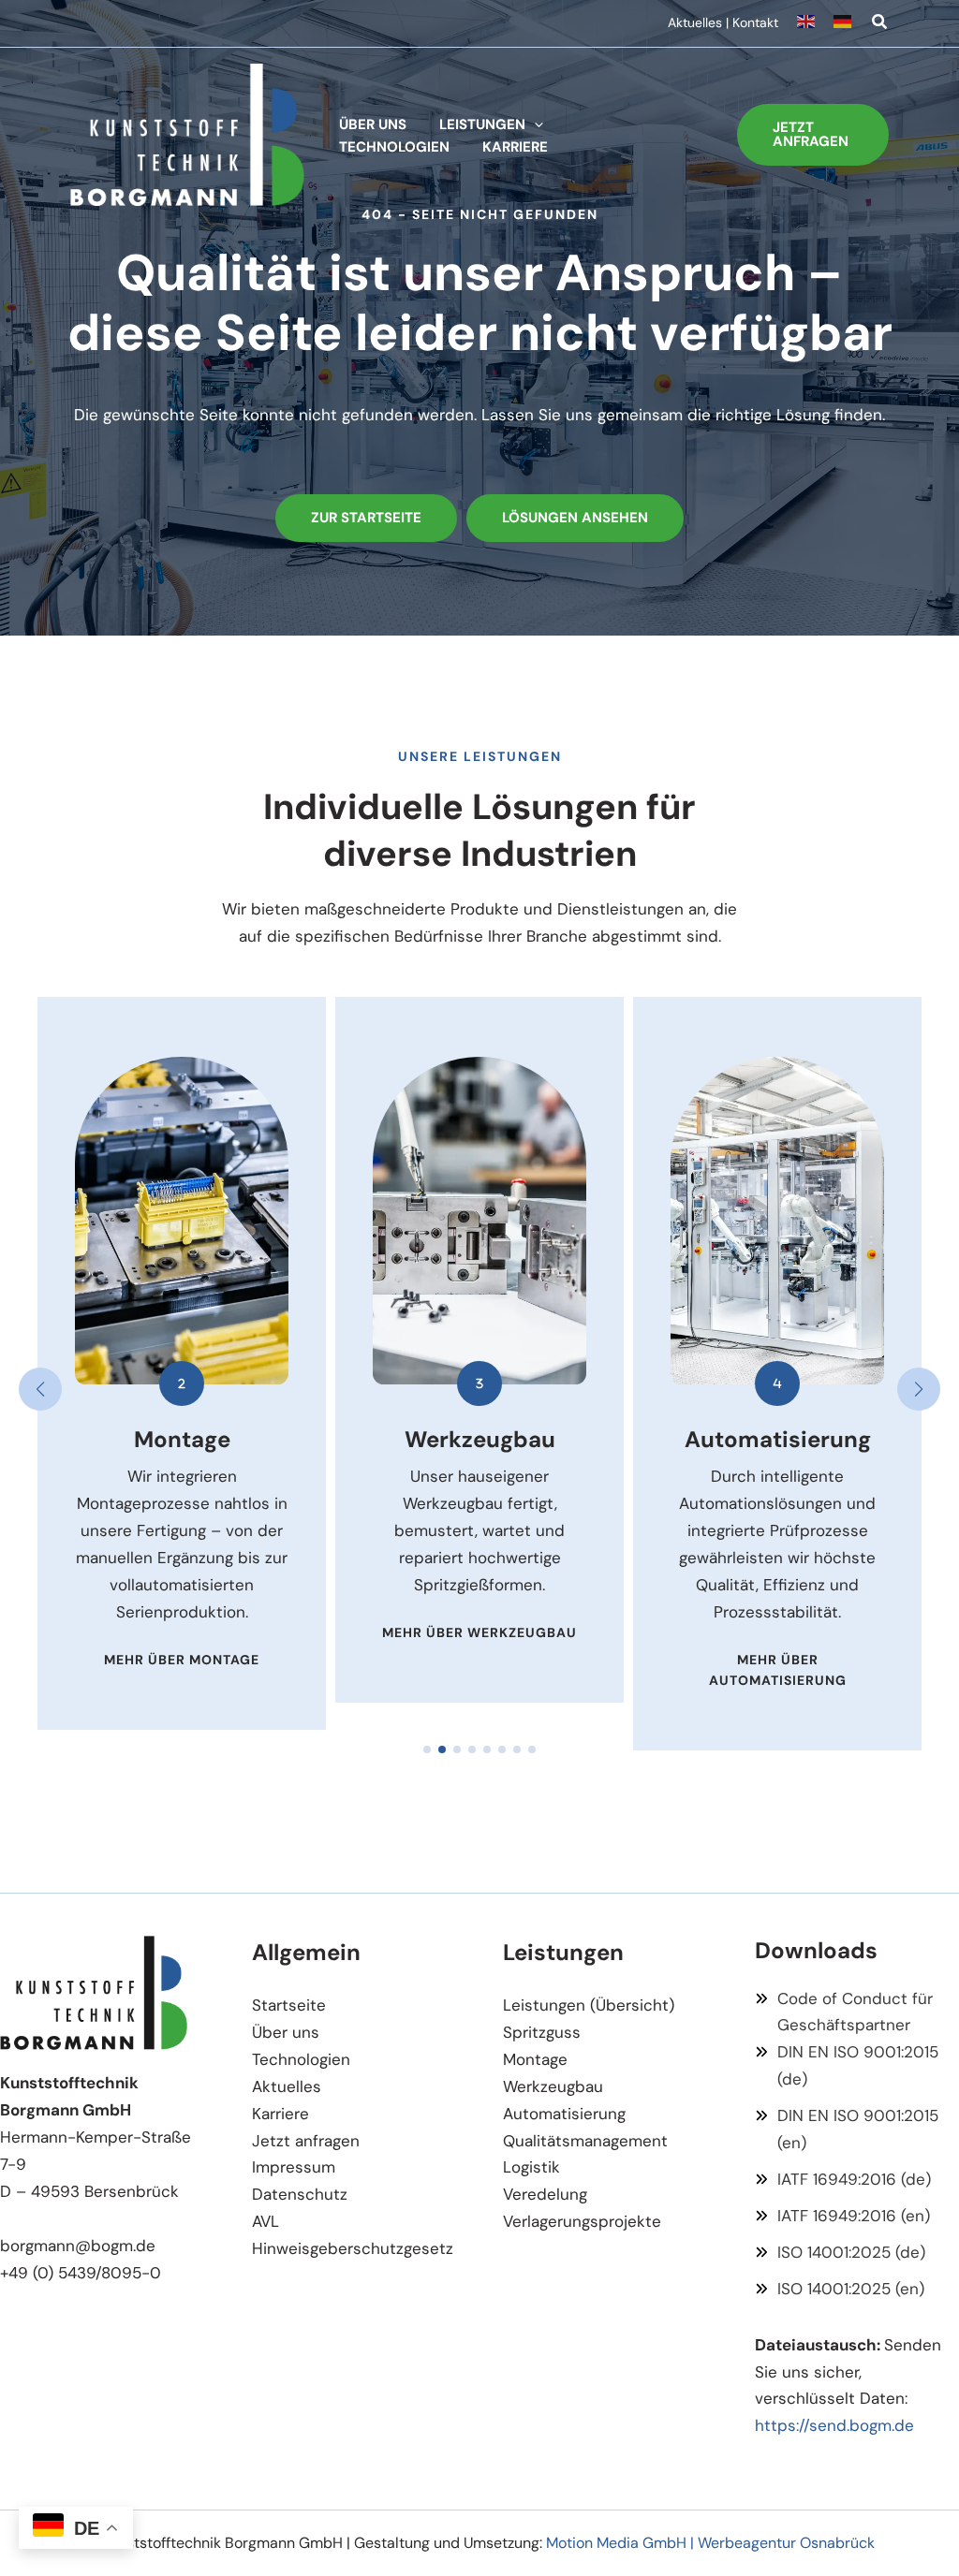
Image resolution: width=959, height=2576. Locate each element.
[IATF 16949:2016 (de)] (843, 2180)
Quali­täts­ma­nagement (585, 2141)
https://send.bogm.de (834, 2425)
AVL (266, 2221)
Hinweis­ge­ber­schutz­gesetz (353, 2248)
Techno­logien (301, 2059)
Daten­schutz (300, 2194)
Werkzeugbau (553, 2086)
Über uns (286, 2032)
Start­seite (289, 2005)
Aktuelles (695, 22)
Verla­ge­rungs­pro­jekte (582, 2221)
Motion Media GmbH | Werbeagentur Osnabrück (710, 2543)
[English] (815, 23)
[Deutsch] (843, 23)
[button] (880, 24)
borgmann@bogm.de (78, 2246)
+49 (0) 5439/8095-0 (81, 2273)
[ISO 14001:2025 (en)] (840, 2289)
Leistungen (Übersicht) (589, 2005)
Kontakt (755, 22)
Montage (535, 2059)
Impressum (294, 2167)
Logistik (531, 2167)
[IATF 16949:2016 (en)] (842, 2216)
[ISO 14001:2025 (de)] (840, 2253)
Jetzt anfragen (306, 2141)
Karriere (280, 2114)
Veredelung (545, 2194)
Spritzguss (542, 2032)
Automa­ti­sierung (564, 2114)
